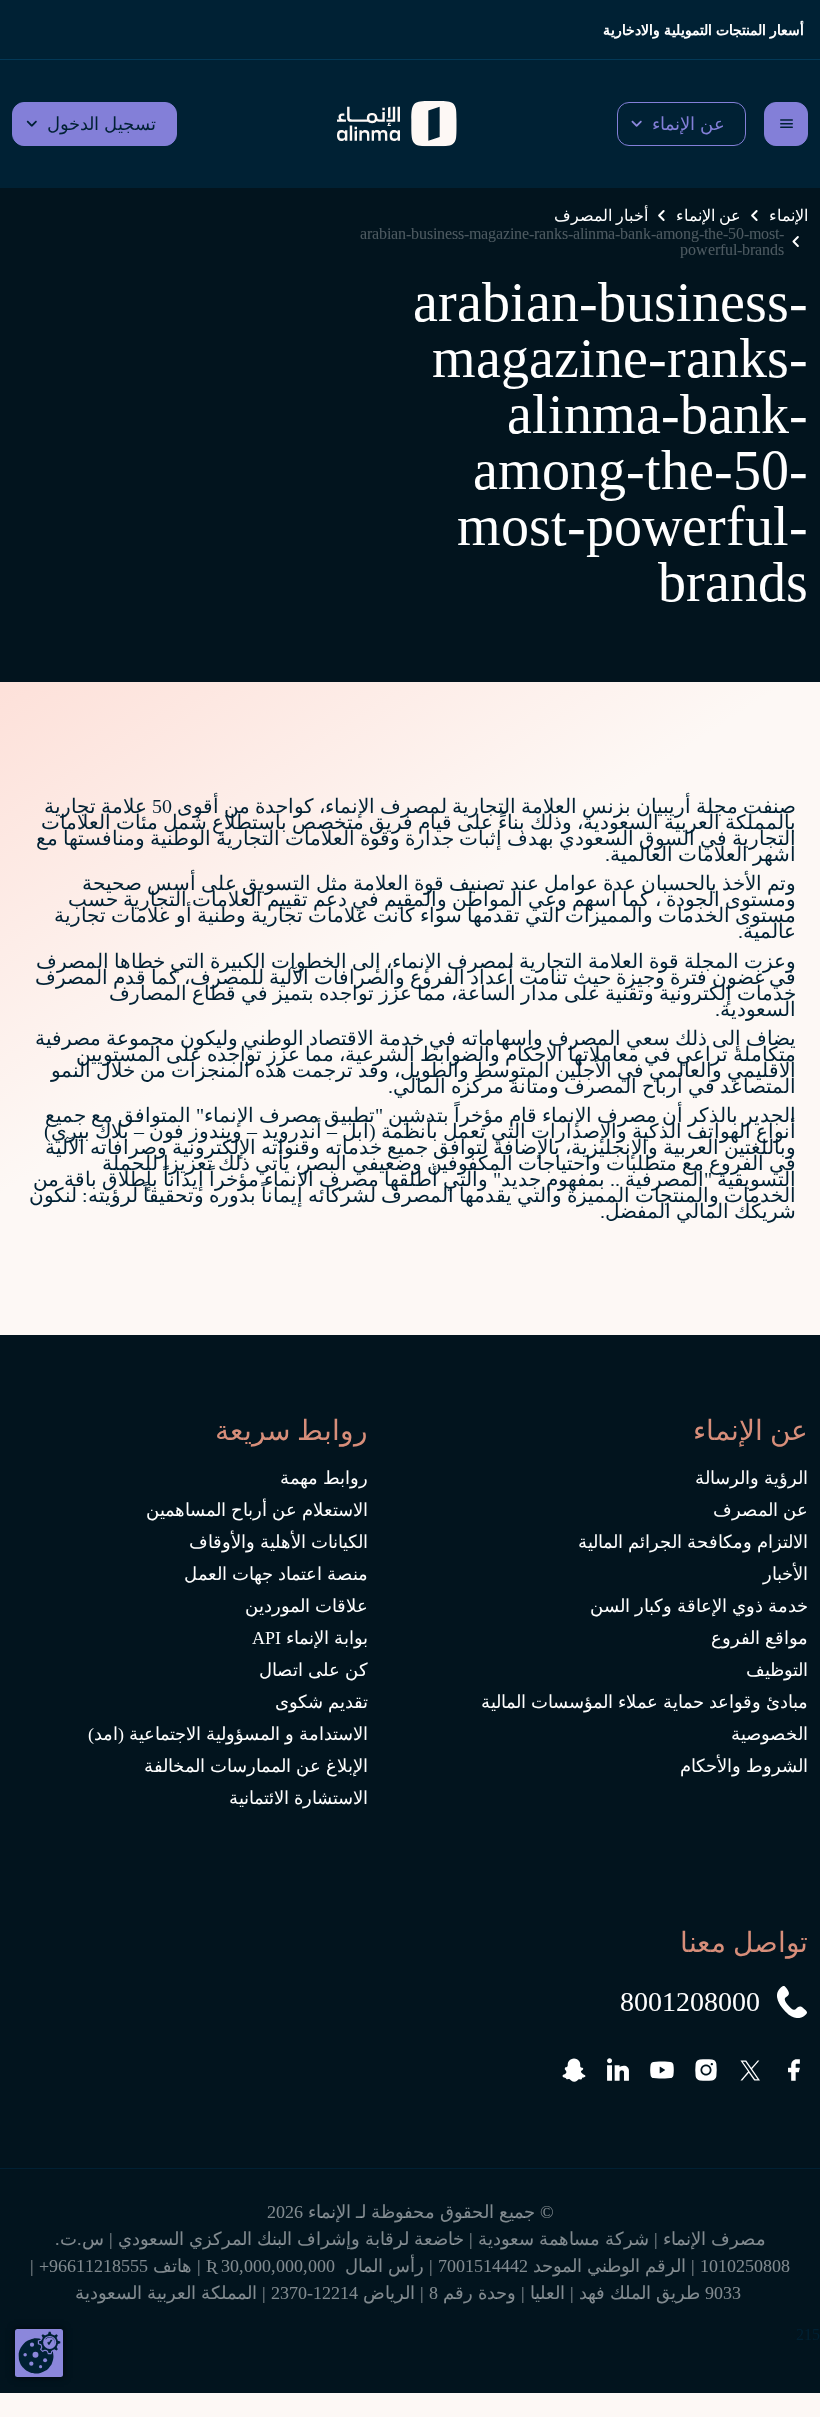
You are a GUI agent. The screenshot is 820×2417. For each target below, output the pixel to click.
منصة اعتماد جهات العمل (276, 1574)
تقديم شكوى (321, 1702)
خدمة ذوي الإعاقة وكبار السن (699, 1606)
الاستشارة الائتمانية (298, 1798)
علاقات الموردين (306, 1606)
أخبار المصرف (601, 215)
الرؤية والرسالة (751, 1478)
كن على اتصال (313, 1670)
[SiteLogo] (397, 124)
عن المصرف (760, 1510)
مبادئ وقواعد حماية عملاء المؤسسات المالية (644, 1702)
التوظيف (777, 1670)
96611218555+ (93, 2266)
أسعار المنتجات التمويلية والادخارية (703, 30)
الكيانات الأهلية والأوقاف (278, 1542)
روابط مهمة (324, 1478)
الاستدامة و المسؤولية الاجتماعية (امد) (228, 1734)
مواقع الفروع (759, 1638)
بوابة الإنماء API (310, 1638)
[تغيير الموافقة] (39, 2353)
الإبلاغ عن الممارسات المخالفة (256, 1766)
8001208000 (690, 2001)
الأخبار (785, 1574)
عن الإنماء (708, 215)
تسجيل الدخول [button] (101, 124)
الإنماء (788, 215)
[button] (681, 124)
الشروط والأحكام (744, 1766)
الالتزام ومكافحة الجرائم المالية (693, 1542)
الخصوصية (769, 1734)
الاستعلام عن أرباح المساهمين (257, 1510)
